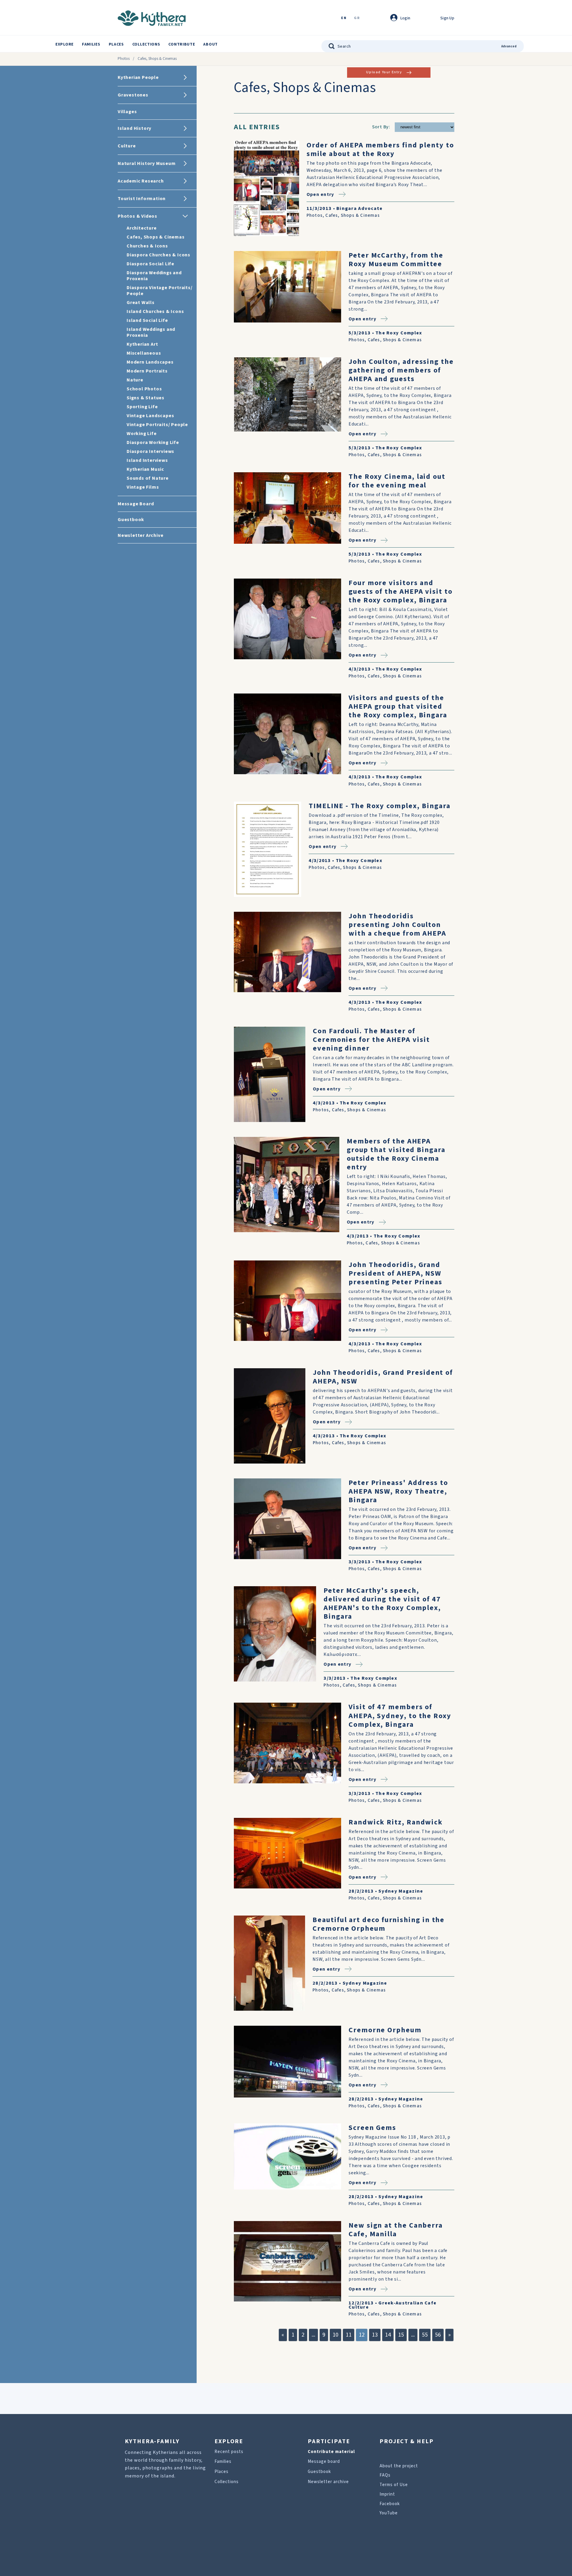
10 (335, 2335)
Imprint (387, 2494)
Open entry (320, 194)
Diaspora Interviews (150, 451)
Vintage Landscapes (150, 416)
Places (116, 44)
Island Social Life (147, 320)
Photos (124, 59)
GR (357, 18)
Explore (64, 44)
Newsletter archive (328, 2482)
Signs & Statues (146, 398)
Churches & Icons (147, 246)
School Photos (144, 389)
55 (425, 2335)
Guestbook (319, 2472)
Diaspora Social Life (150, 264)
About (210, 44)
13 (375, 2335)
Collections (146, 44)
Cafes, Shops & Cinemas (156, 237)
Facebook (390, 2504)
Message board (324, 2462)
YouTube (389, 2513)
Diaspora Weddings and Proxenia (154, 276)
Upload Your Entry (384, 72)
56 (438, 2335)
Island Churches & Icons (155, 311)
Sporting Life (142, 407)
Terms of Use (394, 2485)
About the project (399, 2466)
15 (401, 2335)
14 (388, 2335)
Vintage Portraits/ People (157, 425)
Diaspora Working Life (153, 442)
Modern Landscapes (150, 362)
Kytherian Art (142, 344)
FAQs (385, 2475)
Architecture (142, 228)
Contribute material (331, 2452)
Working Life (142, 434)
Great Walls (141, 303)
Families (91, 44)
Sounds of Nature (148, 478)
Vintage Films (143, 487)
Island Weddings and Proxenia (151, 332)
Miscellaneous (144, 353)
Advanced (509, 46)
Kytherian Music (145, 469)
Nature (135, 380)
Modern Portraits (147, 371)
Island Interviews (147, 460)
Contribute (182, 44)
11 (349, 2335)
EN (344, 18)
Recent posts (229, 2452)
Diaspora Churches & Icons (158, 255)
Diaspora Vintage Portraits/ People (160, 291)
